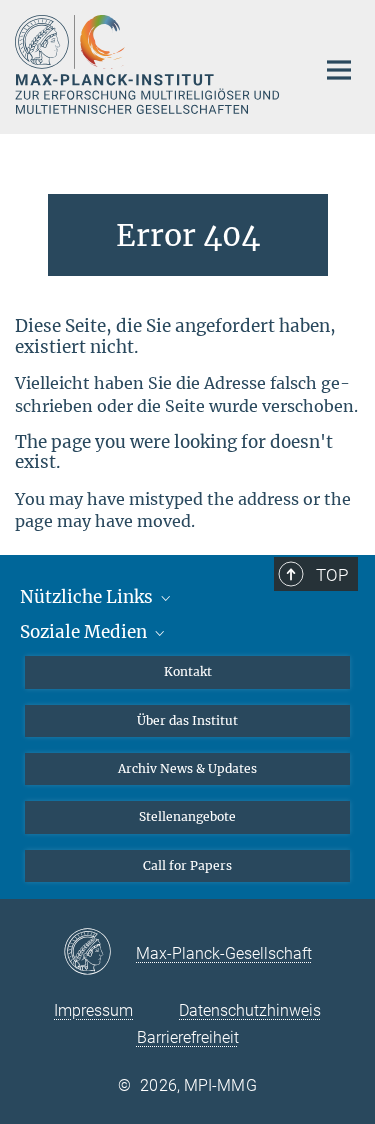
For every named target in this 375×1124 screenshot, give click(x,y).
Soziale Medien (85, 632)
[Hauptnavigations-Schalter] (339, 70)
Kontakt (188, 671)
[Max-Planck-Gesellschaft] (99, 953)
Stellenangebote (187, 816)
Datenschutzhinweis (250, 1010)
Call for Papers (187, 865)
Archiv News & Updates (187, 768)
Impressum (93, 1010)
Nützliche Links (88, 597)
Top (332, 575)
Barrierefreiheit (188, 1037)
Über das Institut (187, 720)
